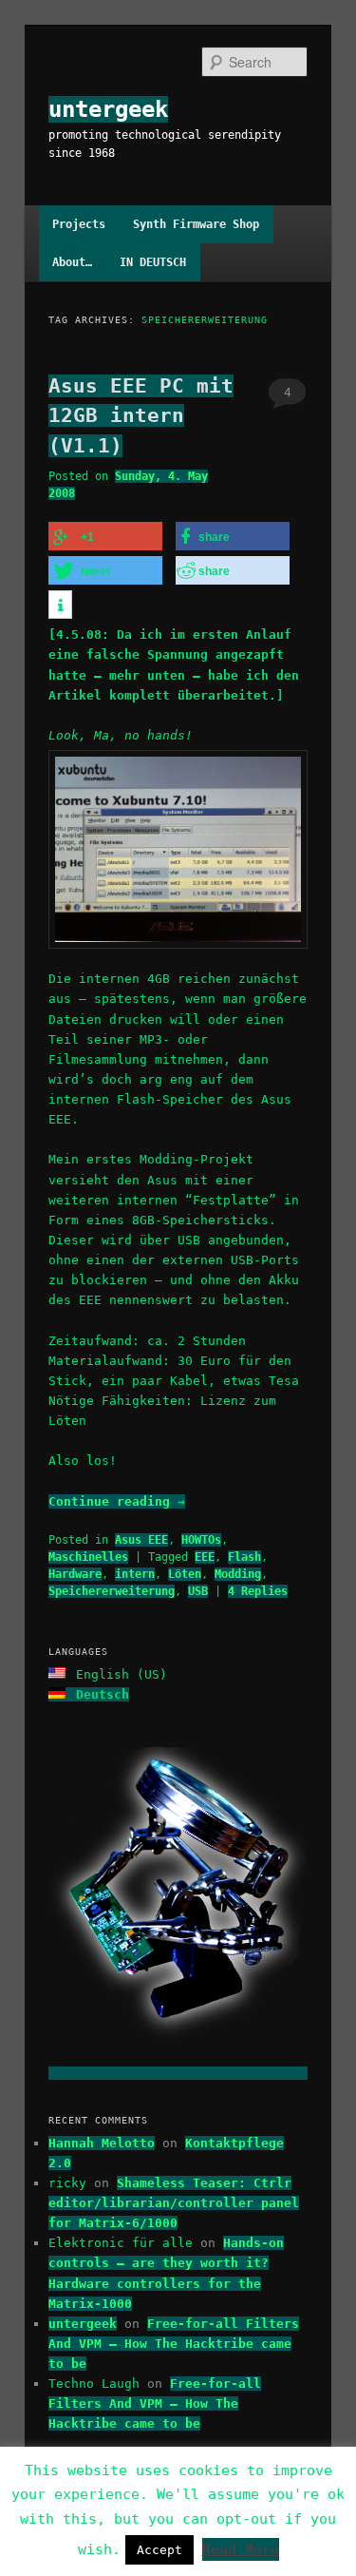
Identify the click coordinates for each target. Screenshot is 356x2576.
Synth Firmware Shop (196, 224)
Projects (79, 224)
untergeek (108, 109)
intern (135, 1574)
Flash (244, 1557)
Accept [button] (159, 2550)
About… (72, 262)
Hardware (75, 1574)
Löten (185, 1574)
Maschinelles (88, 1557)
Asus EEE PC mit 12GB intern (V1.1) (141, 416)
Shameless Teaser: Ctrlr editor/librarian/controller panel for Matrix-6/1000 (174, 2203)
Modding (238, 1574)
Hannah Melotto (102, 2143)
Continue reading (117, 1501)
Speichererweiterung (112, 1591)
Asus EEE (141, 1540)
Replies (258, 1591)
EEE (205, 1557)
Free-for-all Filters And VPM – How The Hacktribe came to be (174, 2344)
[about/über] (178, 2073)
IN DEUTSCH (153, 262)
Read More (241, 2549)
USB (198, 1591)
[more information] (60, 606)
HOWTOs (201, 1540)
